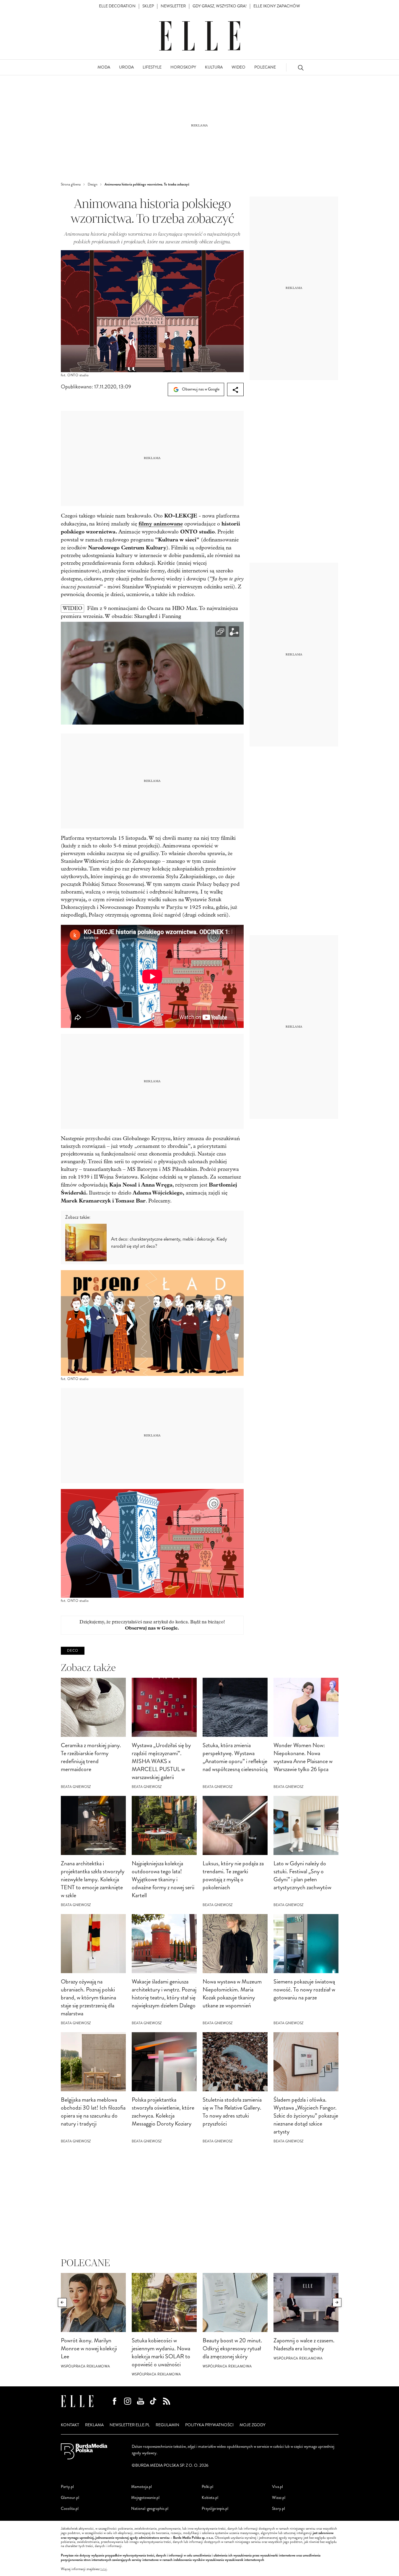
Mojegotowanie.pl (145, 2498)
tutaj (104, 2569)
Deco (73, 1651)
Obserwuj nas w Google (200, 389)
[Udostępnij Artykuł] (235, 389)
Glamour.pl (70, 2498)
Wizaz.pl (279, 2498)
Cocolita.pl (70, 2509)
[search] (301, 67)
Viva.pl (277, 2487)
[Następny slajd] (337, 2302)
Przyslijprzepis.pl (215, 2509)
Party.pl (67, 2487)
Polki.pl (207, 2487)
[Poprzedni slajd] (62, 2302)
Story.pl (279, 2509)
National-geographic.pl (150, 2509)
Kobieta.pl (210, 2498)
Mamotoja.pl (141, 2487)
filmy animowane (161, 524)
